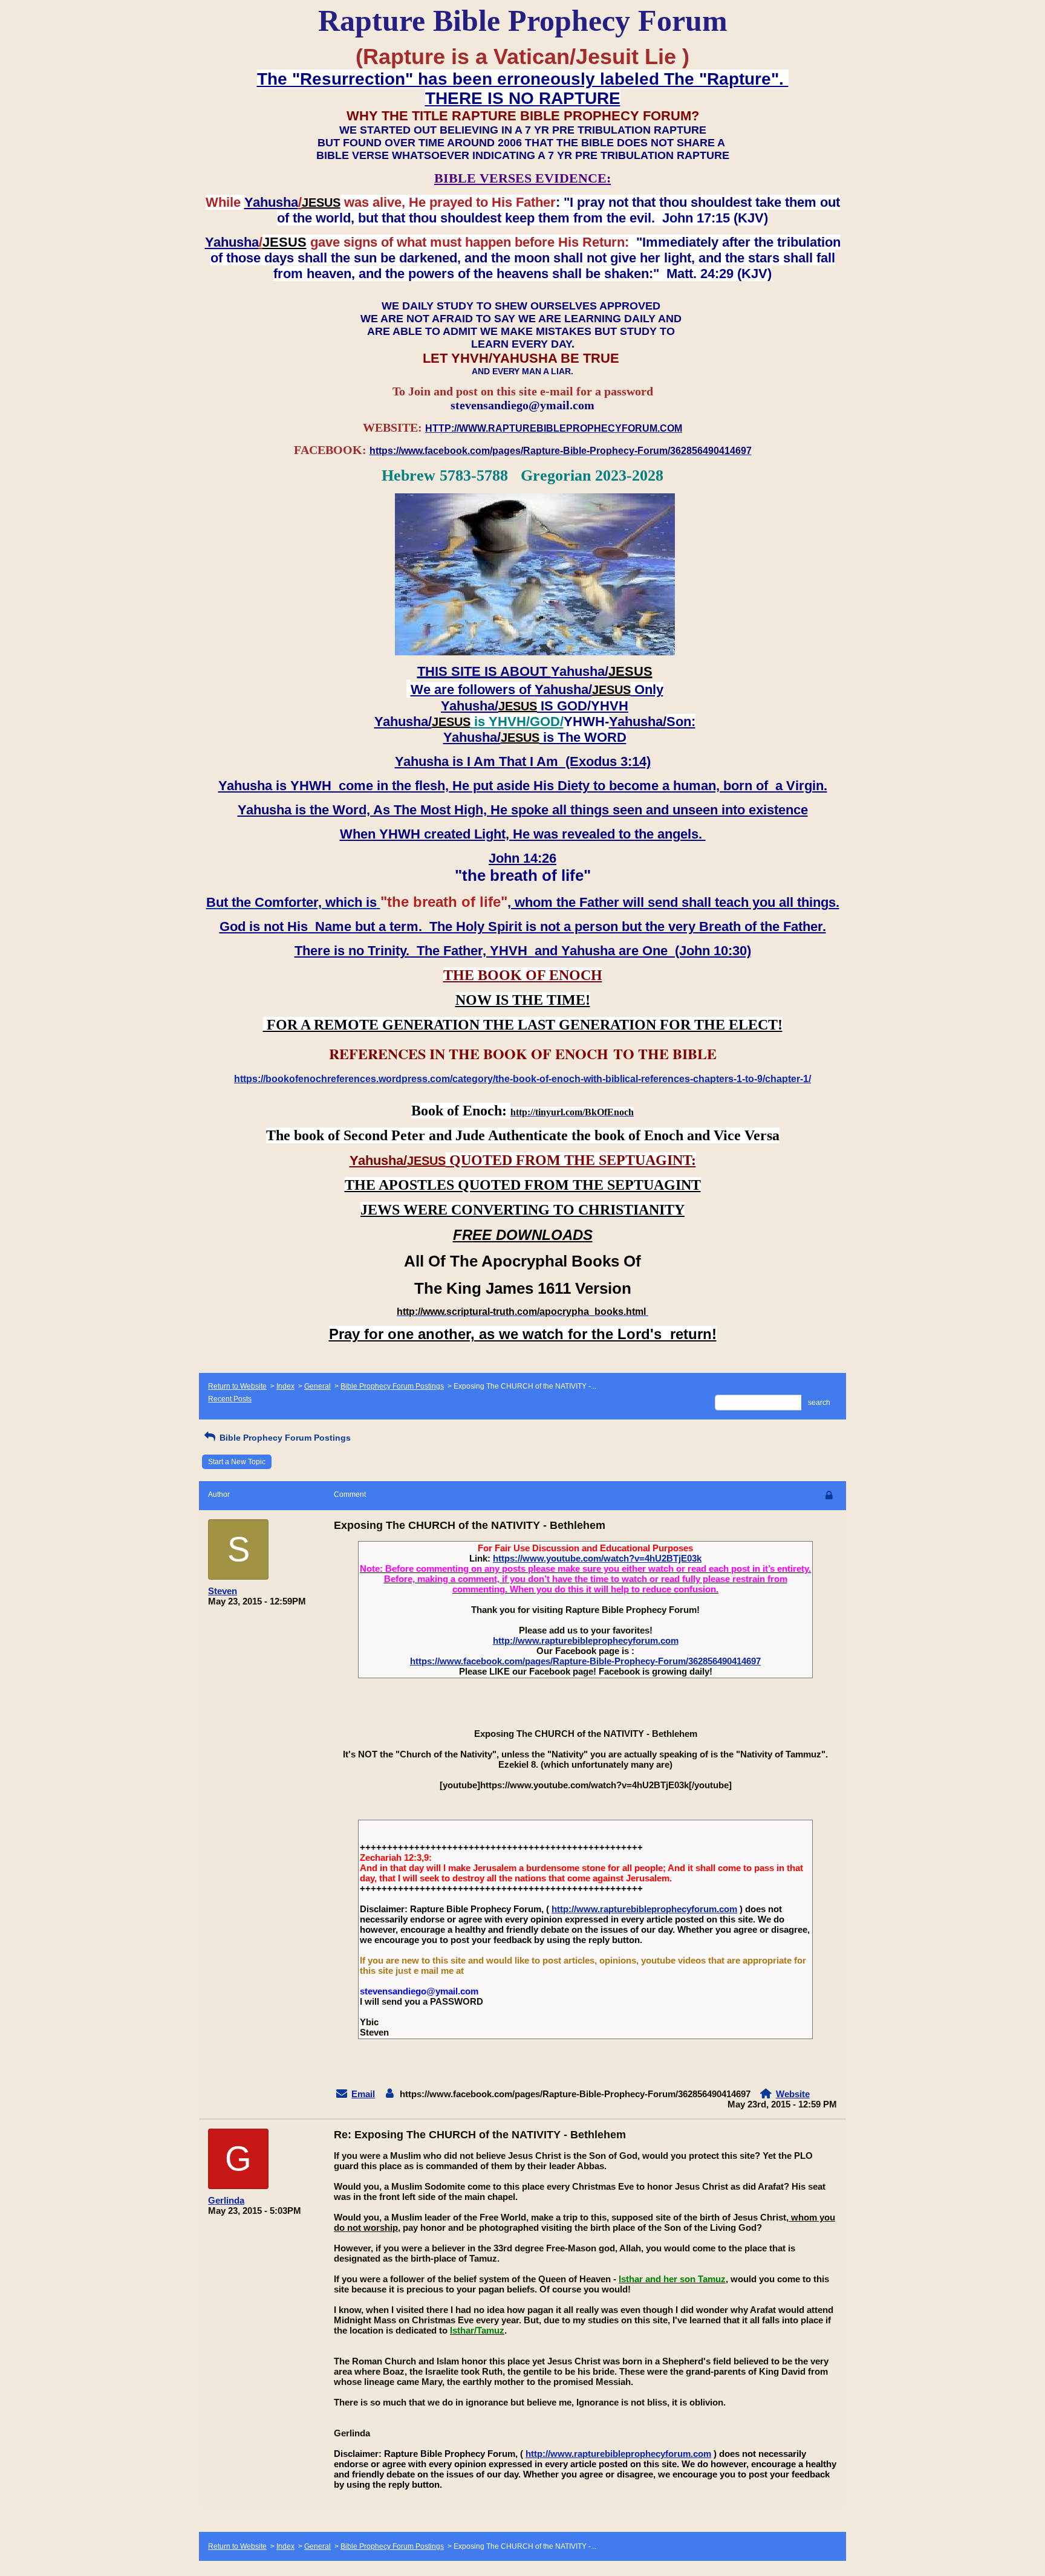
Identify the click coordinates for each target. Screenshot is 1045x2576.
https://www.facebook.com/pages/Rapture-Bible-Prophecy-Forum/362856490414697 (585, 1661)
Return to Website (237, 1386)
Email (363, 2094)
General (317, 1386)
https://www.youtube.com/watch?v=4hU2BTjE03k (597, 1558)
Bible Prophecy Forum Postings (392, 1386)
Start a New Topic (237, 1462)
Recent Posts (230, 1399)
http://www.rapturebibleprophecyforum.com (586, 1640)
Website (793, 2094)
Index (285, 1386)
